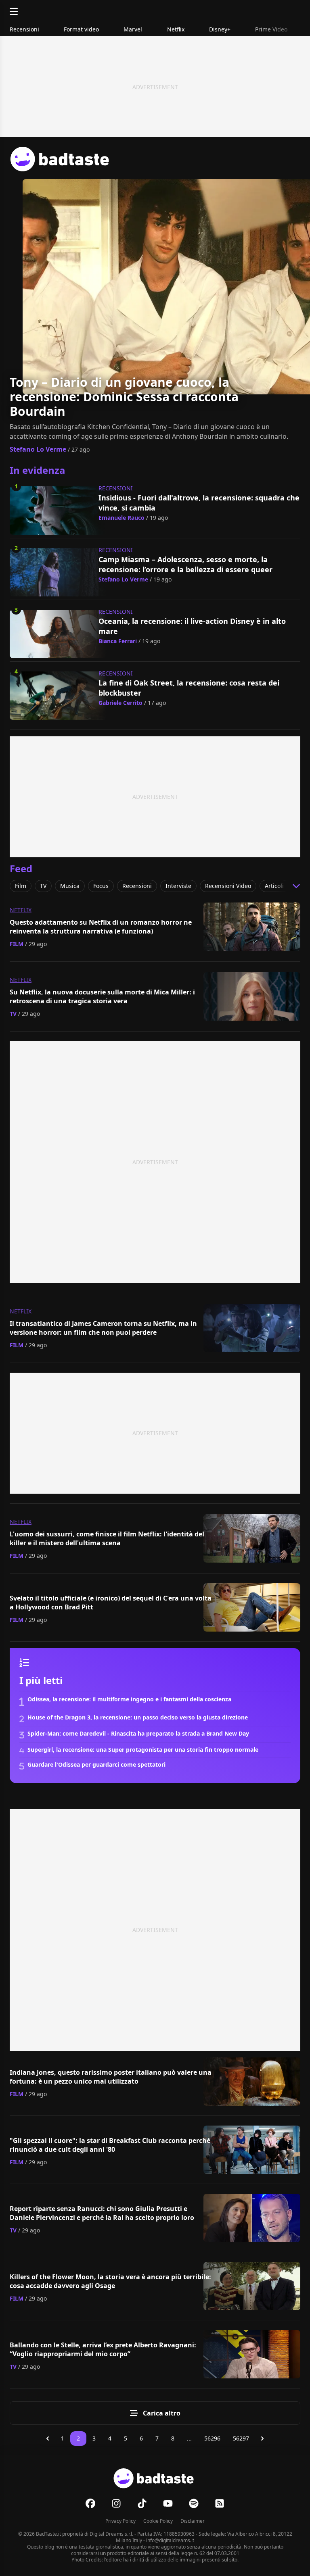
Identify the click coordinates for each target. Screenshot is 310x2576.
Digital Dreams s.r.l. (111, 2534)
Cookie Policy (158, 2521)
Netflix (21, 910)
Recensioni (116, 488)
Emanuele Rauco (121, 518)
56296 (212, 2438)
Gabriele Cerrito (120, 703)
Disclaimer (193, 2521)
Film (17, 944)
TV (13, 1014)
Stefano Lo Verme (38, 449)
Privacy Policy (120, 2521)
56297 (241, 2438)
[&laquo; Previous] (48, 2438)
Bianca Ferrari (118, 641)
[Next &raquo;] (262, 2438)
